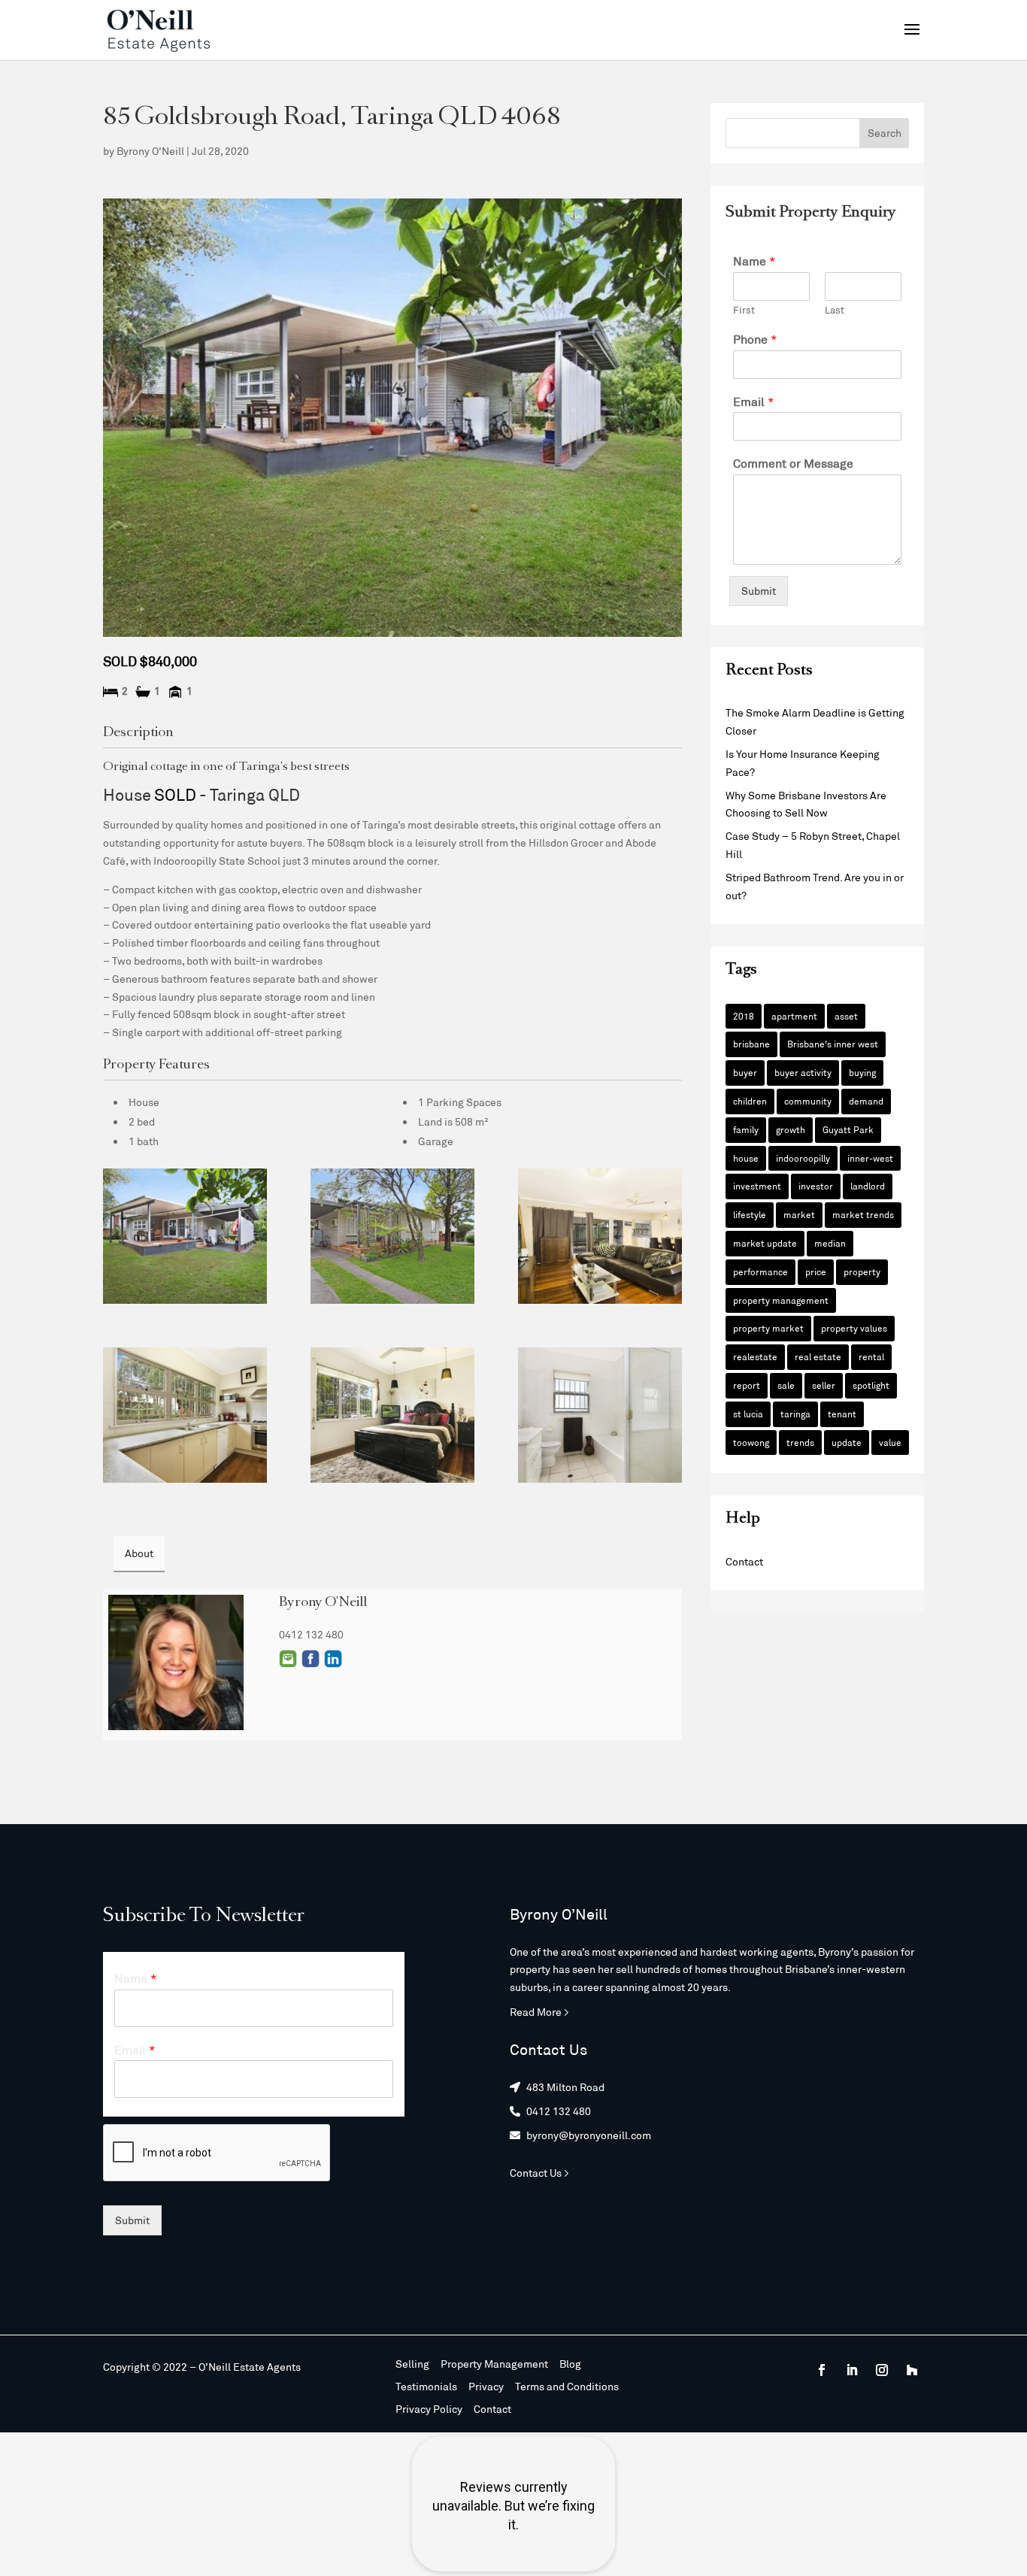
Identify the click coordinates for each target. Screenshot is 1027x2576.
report (747, 1385)
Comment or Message (793, 463)
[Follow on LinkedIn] (852, 2370)
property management (781, 1300)
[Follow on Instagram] (882, 2370)
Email (288, 1659)
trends (800, 1442)
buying (862, 1072)
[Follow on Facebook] (822, 2370)
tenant (842, 1414)
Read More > (539, 2012)
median (830, 1243)
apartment (794, 1016)
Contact (744, 1561)
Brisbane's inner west (833, 1044)
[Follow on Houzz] (912, 2370)
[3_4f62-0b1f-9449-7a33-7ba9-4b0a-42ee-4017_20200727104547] (185, 1415)
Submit (759, 591)
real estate (818, 1356)
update (847, 1442)
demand (866, 1101)
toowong (751, 1442)
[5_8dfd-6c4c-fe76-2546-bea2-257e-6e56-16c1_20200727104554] (600, 1415)
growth (791, 1129)
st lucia (748, 1414)
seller (824, 1385)
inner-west (870, 1158)
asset (846, 1016)
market (799, 1214)
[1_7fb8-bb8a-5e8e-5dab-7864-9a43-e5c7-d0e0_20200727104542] (392, 1236)
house (746, 1158)
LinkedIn (333, 1659)
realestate (755, 1356)
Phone (755, 339)
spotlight (871, 1385)
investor (816, 1186)
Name (754, 261)
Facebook (311, 1659)
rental (871, 1356)
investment (757, 1186)
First (744, 310)
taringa (795, 1414)
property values (854, 1328)
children (750, 1101)
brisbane (751, 1044)
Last (835, 310)
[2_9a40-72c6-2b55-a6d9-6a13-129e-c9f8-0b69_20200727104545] (600, 1236)
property (862, 1271)
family (746, 1129)
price (816, 1271)
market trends (863, 1214)
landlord (868, 1186)
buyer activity (803, 1072)
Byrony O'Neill (150, 151)
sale (786, 1385)
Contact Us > (539, 2173)
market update (765, 1243)
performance (760, 1271)
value (890, 1442)
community (808, 1101)
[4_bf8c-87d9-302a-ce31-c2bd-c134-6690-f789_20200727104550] (392, 1415)
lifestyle (750, 1214)
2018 (744, 1016)
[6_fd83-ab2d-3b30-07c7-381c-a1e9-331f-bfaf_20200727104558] (185, 1236)
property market (768, 1328)
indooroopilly (803, 1158)
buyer (745, 1072)
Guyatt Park (848, 1129)
